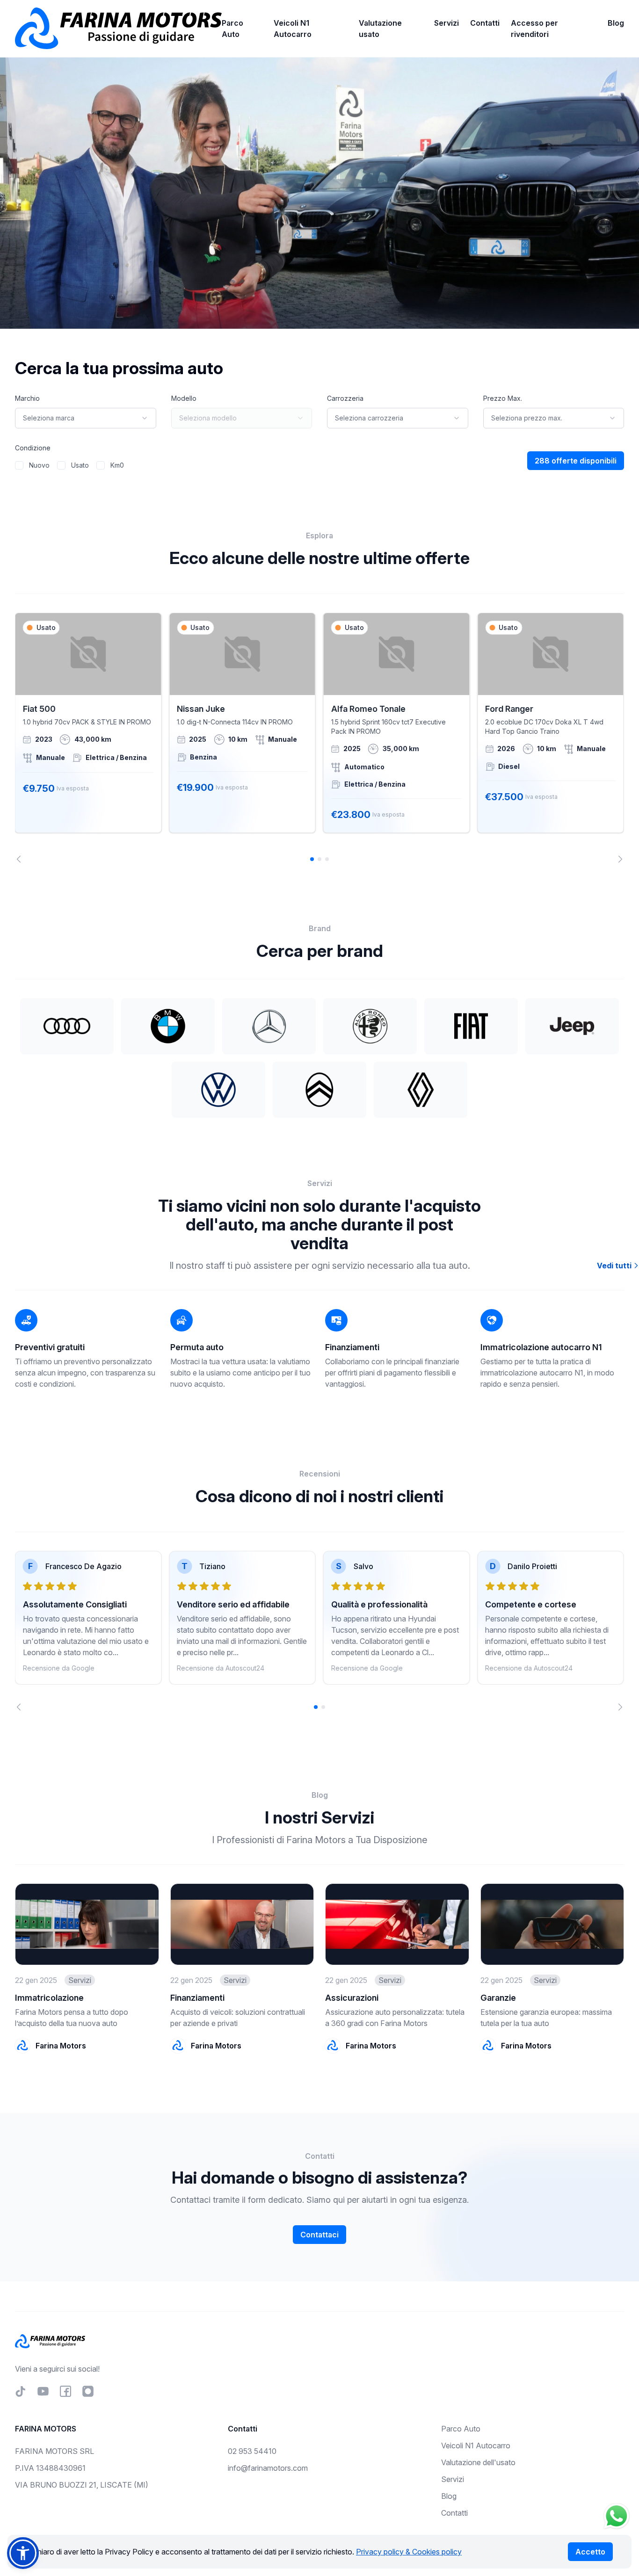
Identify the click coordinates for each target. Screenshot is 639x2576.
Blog (616, 23)
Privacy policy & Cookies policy (409, 2552)
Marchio (27, 398)
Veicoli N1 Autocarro (293, 29)
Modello (184, 398)
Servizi (447, 23)
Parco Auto (232, 29)
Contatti (485, 23)
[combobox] (86, 418)
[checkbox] (19, 465)
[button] (23, 2553)
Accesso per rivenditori (534, 29)
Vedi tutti (615, 1266)
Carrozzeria (345, 398)
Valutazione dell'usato (478, 2462)
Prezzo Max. (503, 398)
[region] (319, 738)
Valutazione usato (380, 29)
